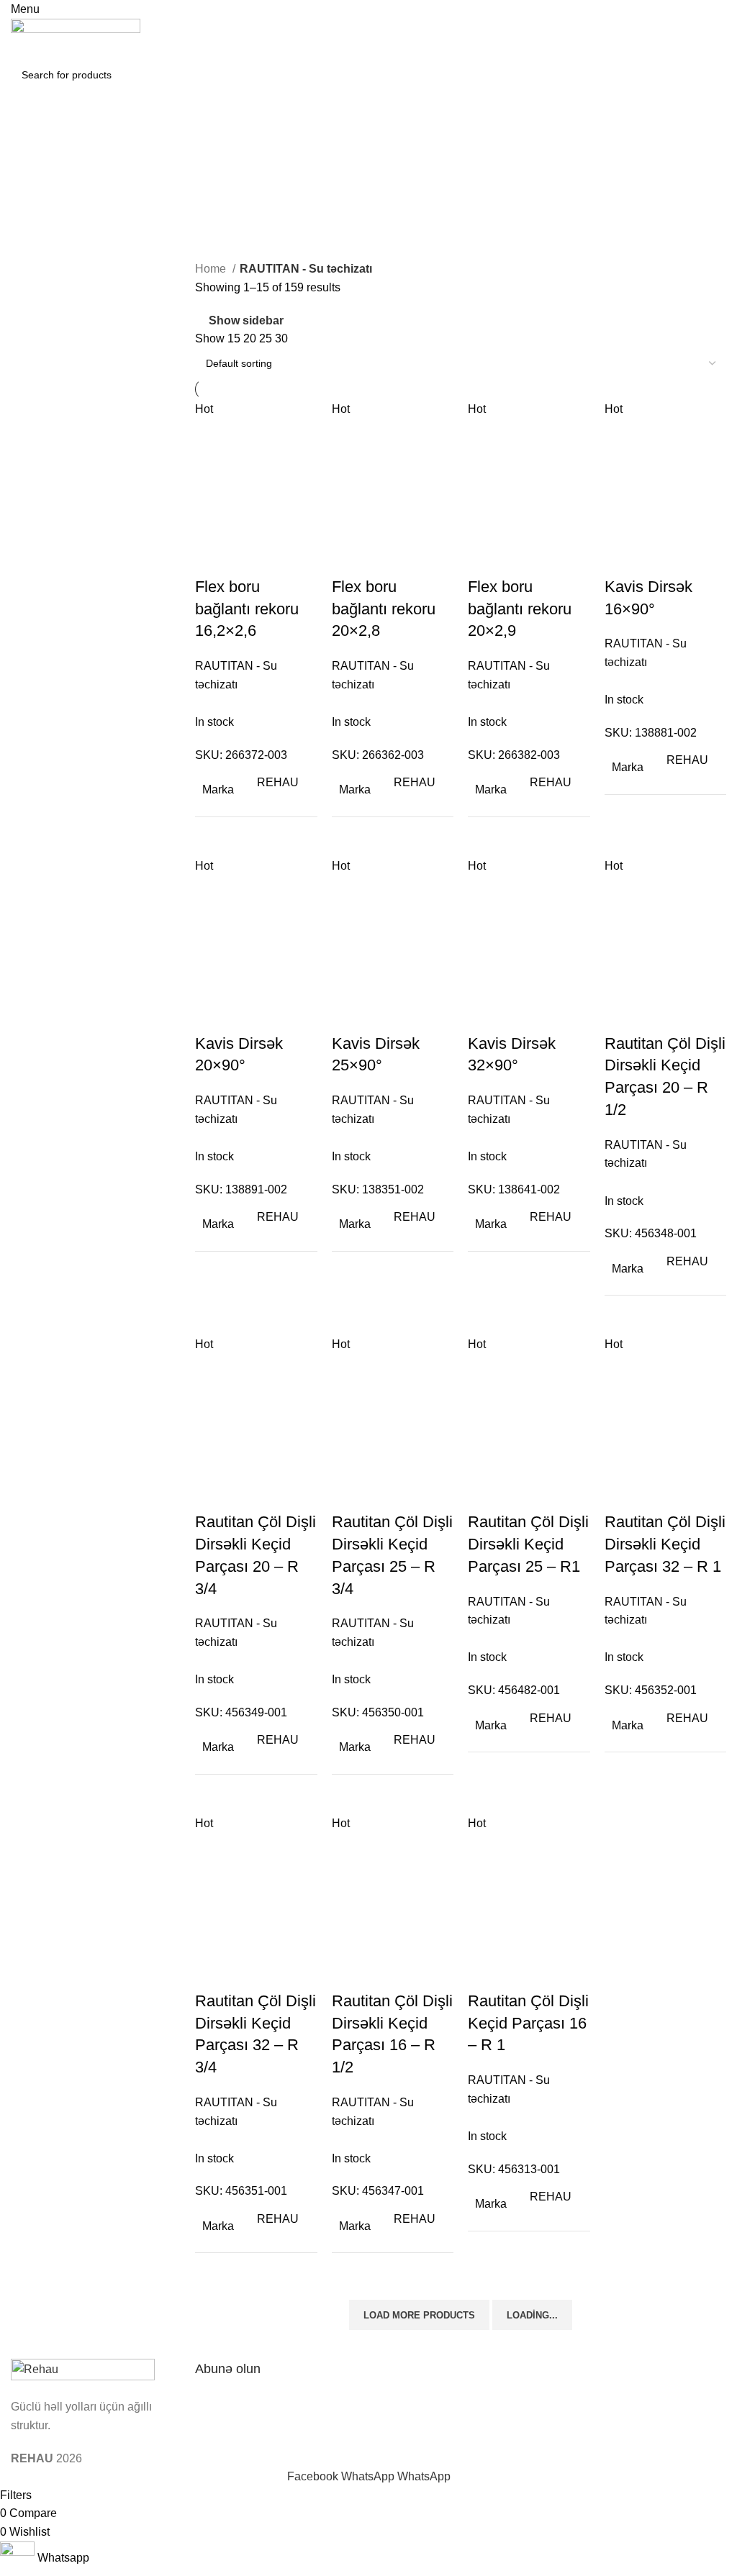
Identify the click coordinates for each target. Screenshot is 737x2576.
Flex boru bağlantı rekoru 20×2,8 (384, 609)
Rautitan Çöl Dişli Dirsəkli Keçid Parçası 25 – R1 (528, 1544)
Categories (41, 209)
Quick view (252, 558)
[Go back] (29, 138)
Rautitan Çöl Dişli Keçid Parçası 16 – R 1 (528, 2023)
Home (212, 269)
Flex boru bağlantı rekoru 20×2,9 (520, 609)
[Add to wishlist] (291, 558)
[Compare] (213, 558)
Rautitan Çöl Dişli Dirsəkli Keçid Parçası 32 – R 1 (665, 1544)
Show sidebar (246, 321)
